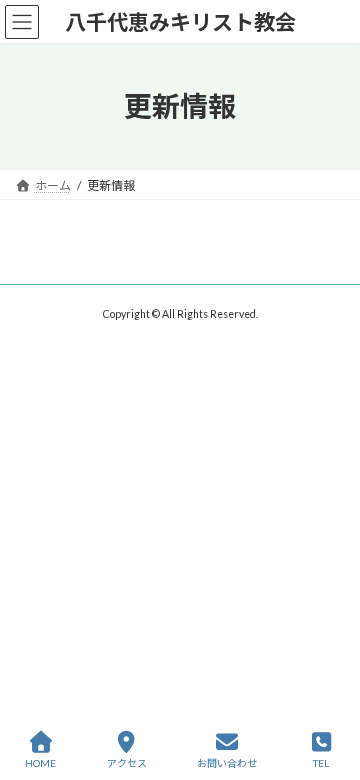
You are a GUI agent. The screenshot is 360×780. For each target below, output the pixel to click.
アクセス (127, 763)
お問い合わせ (227, 763)
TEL (321, 763)
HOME (40, 763)
